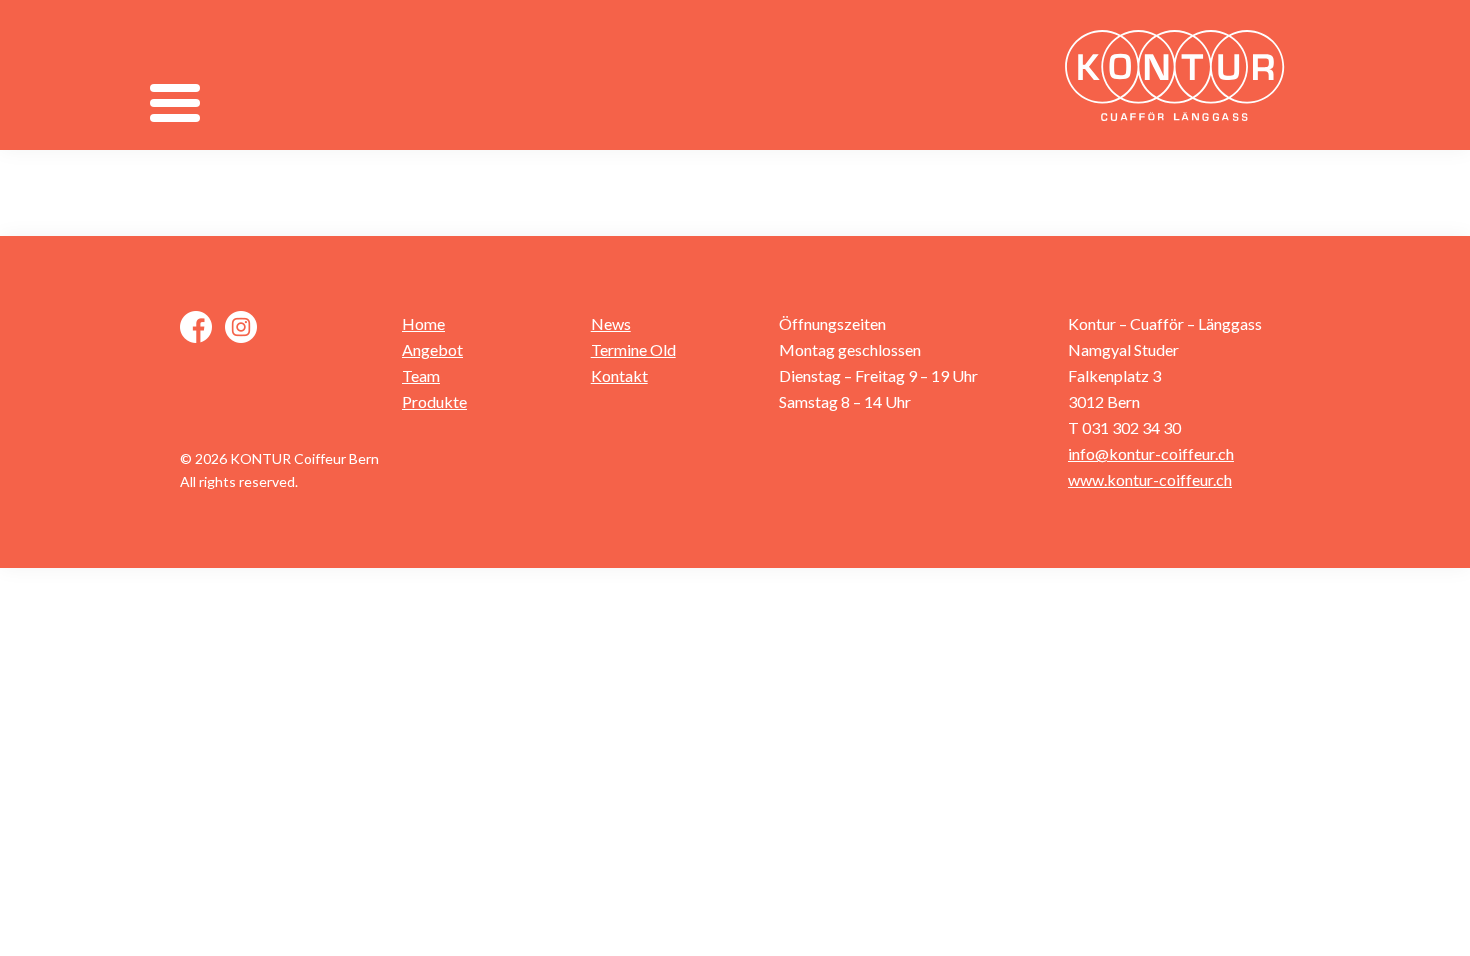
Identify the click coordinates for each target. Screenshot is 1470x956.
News (611, 323)
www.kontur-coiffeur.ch (1150, 479)
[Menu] (174, 102)
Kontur (1180, 75)
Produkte (434, 401)
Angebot (432, 349)
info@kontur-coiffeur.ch (1151, 453)
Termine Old (633, 349)
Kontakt (619, 375)
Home (423, 323)
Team (421, 375)
